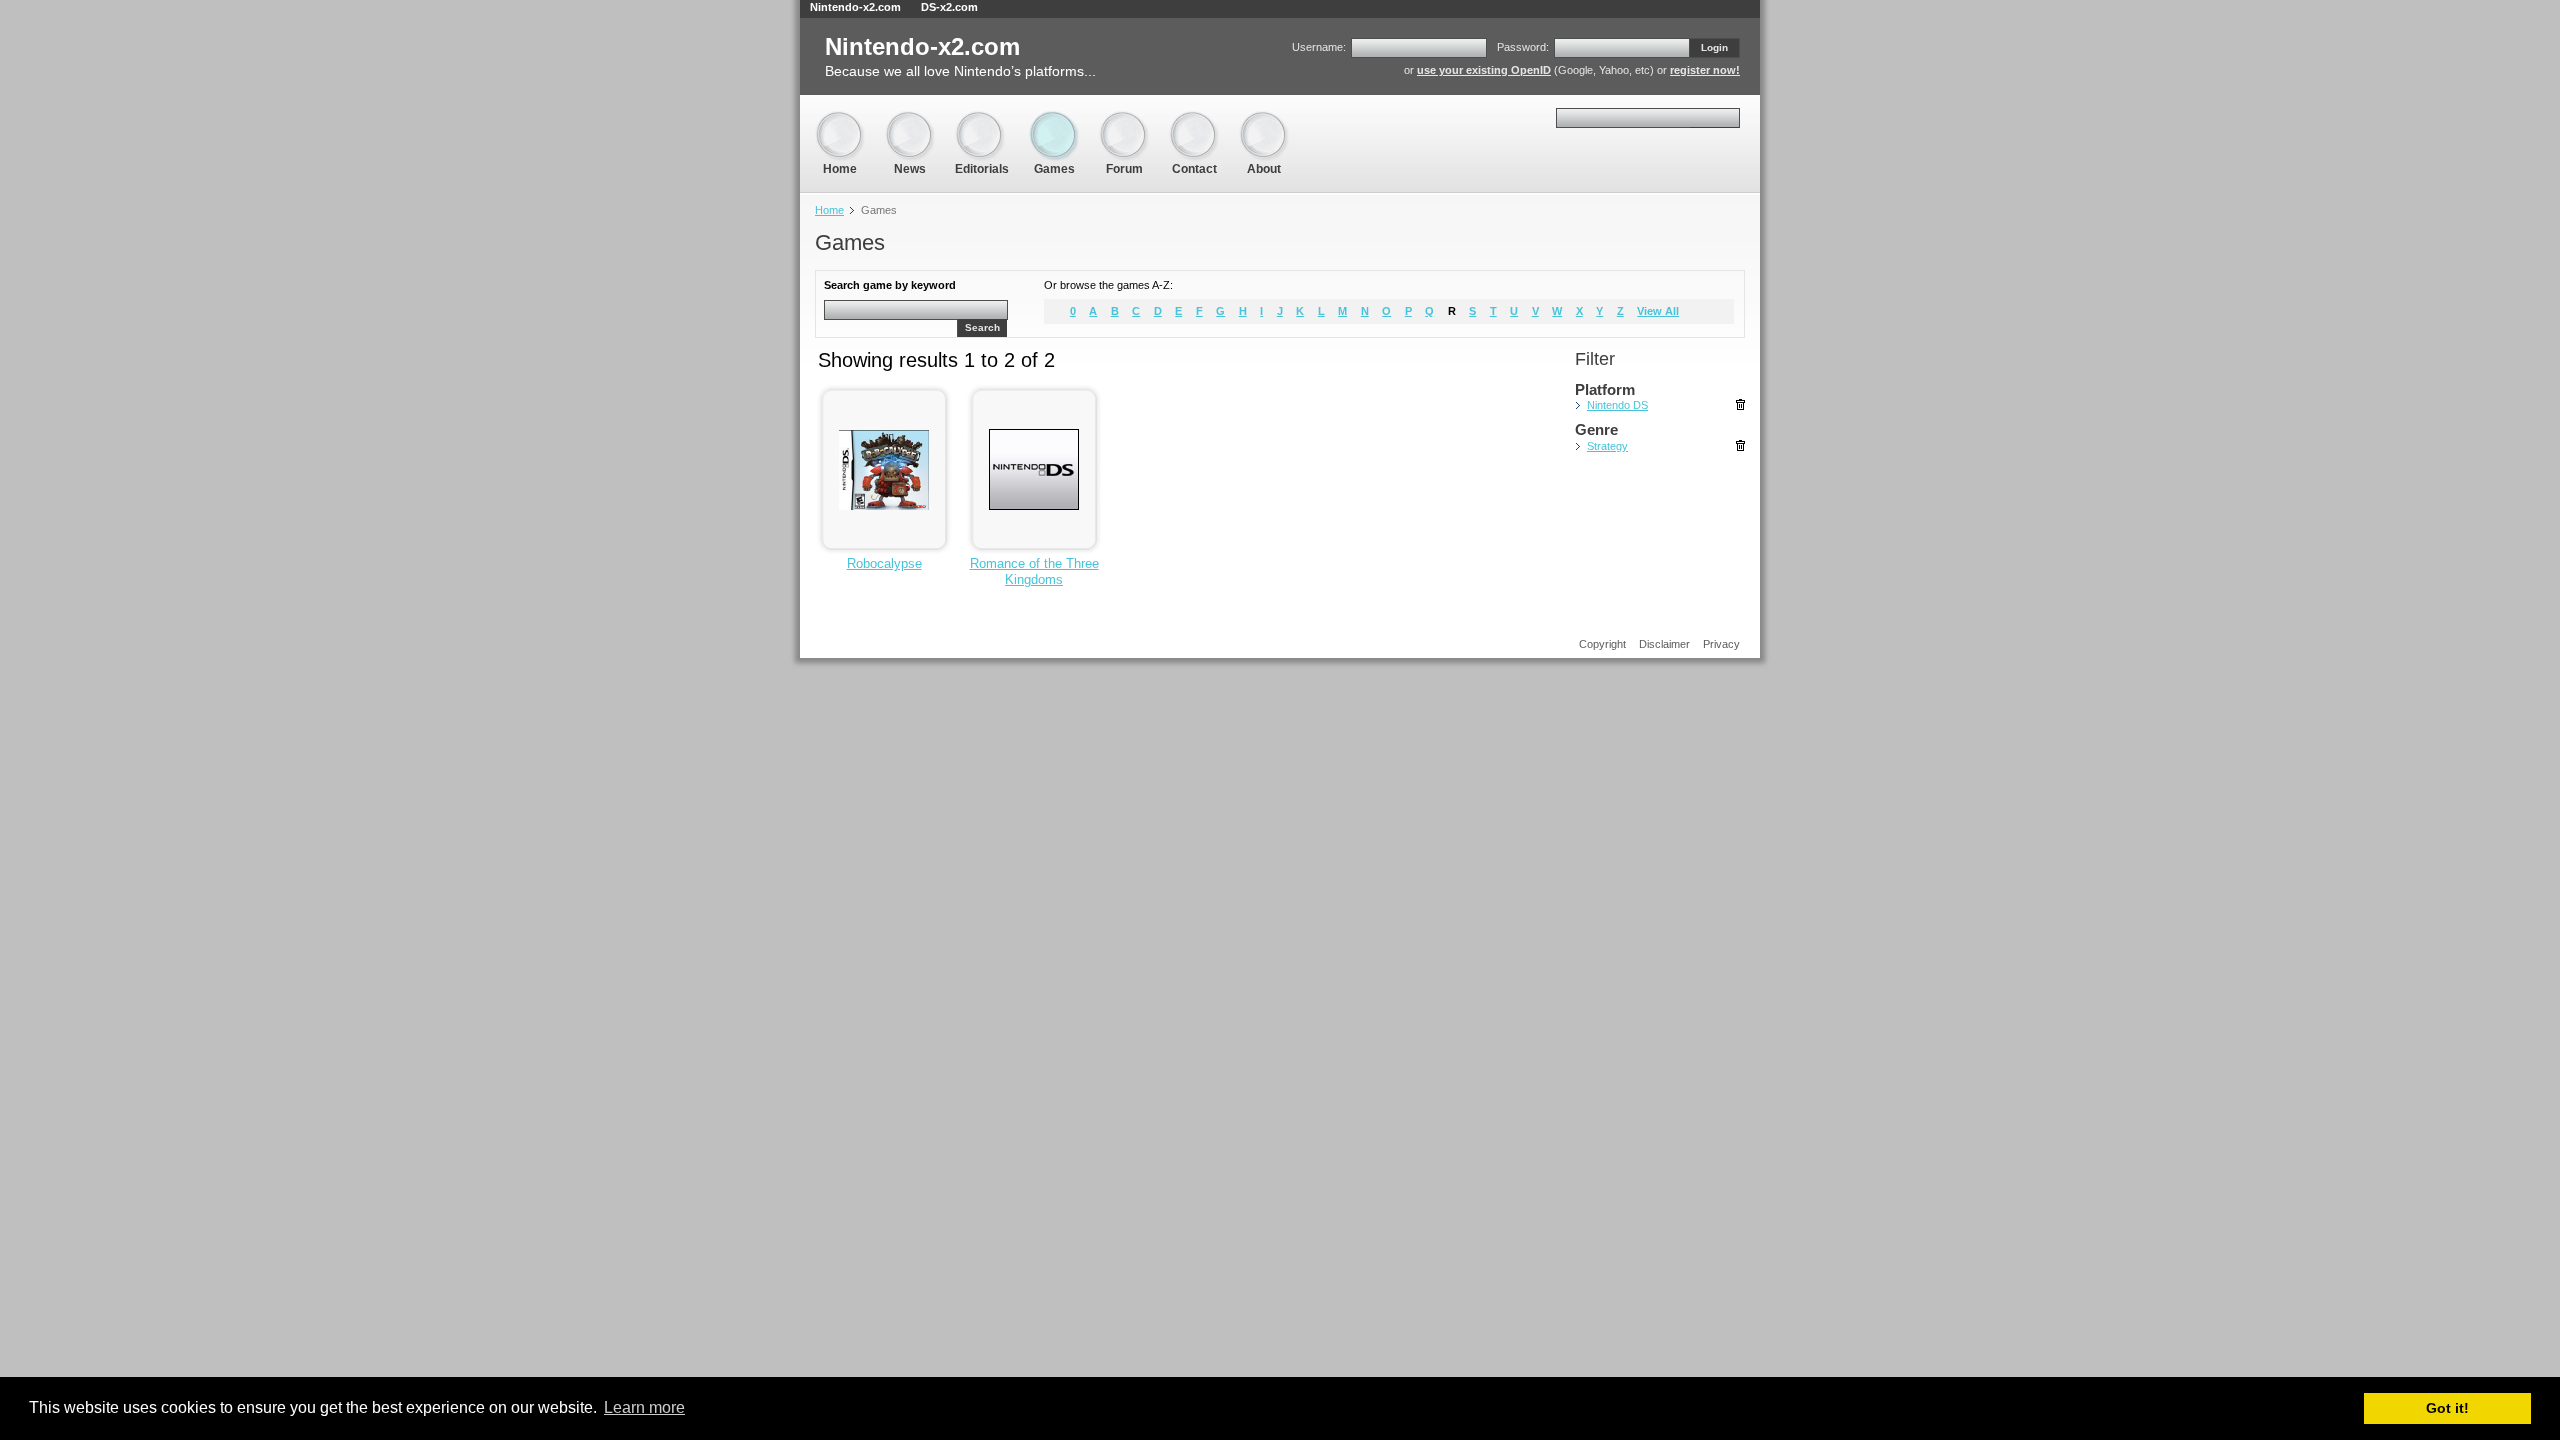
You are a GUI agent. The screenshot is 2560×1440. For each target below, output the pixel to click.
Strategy (1607, 446)
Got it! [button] (2447, 1408)
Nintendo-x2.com (855, 7)
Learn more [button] (644, 1407)
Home (840, 119)
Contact (1194, 119)
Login (1714, 47)
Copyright (1602, 644)
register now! (1705, 70)
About (1264, 119)
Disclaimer (1664, 644)
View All (1658, 311)
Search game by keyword (890, 285)
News (910, 119)
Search (982, 327)
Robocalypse (884, 563)
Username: (1319, 47)
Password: (1523, 47)
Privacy (1721, 644)
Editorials (982, 119)
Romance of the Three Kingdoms (1034, 571)
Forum (1124, 119)
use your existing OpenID (1484, 70)
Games (1054, 119)
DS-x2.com (949, 7)
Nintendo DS (1617, 405)
